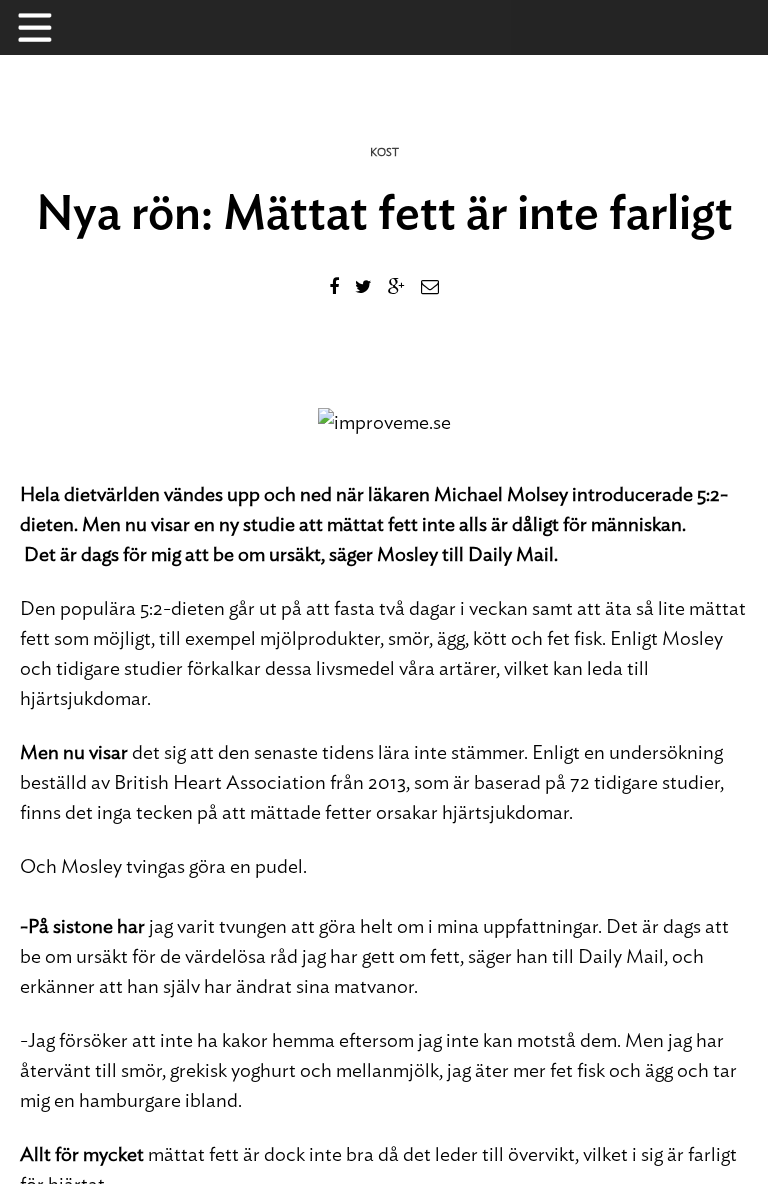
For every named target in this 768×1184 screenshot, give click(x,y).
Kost (384, 152)
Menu (45, 27)
